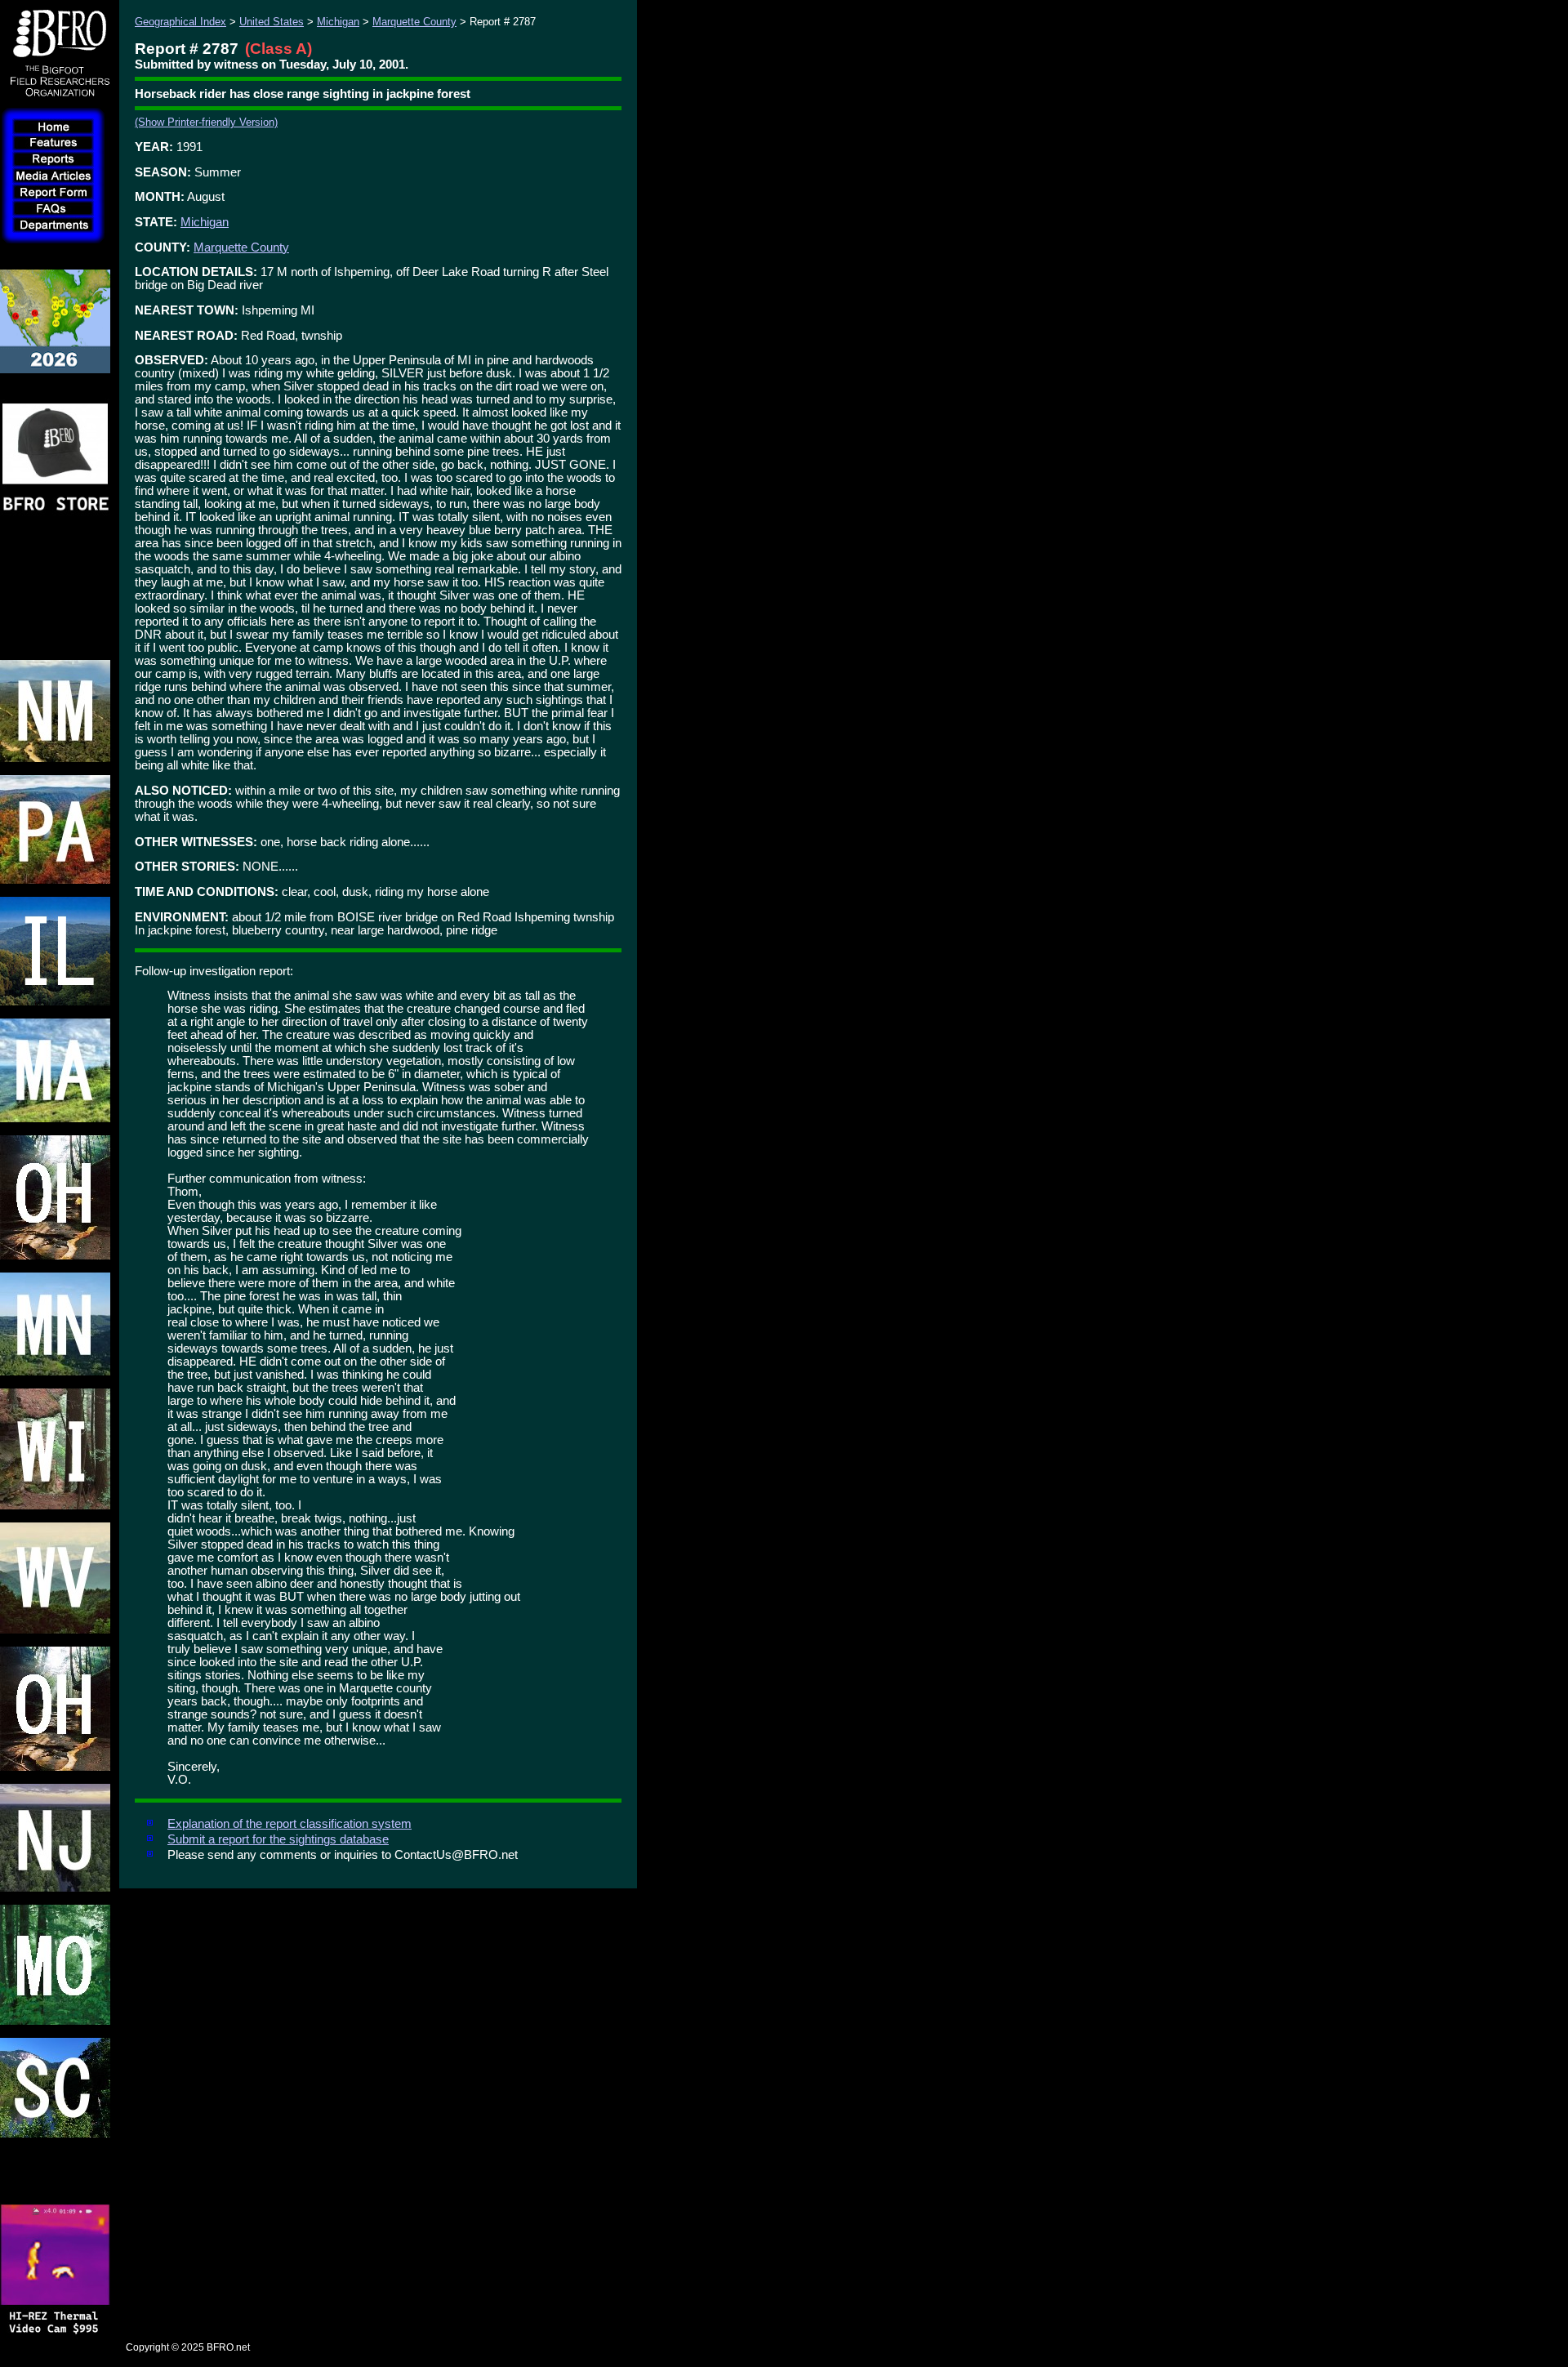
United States (272, 22)
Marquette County (414, 22)
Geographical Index (180, 22)
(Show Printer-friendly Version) (206, 122)
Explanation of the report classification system (290, 1824)
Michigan (338, 22)
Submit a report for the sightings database (278, 1839)
